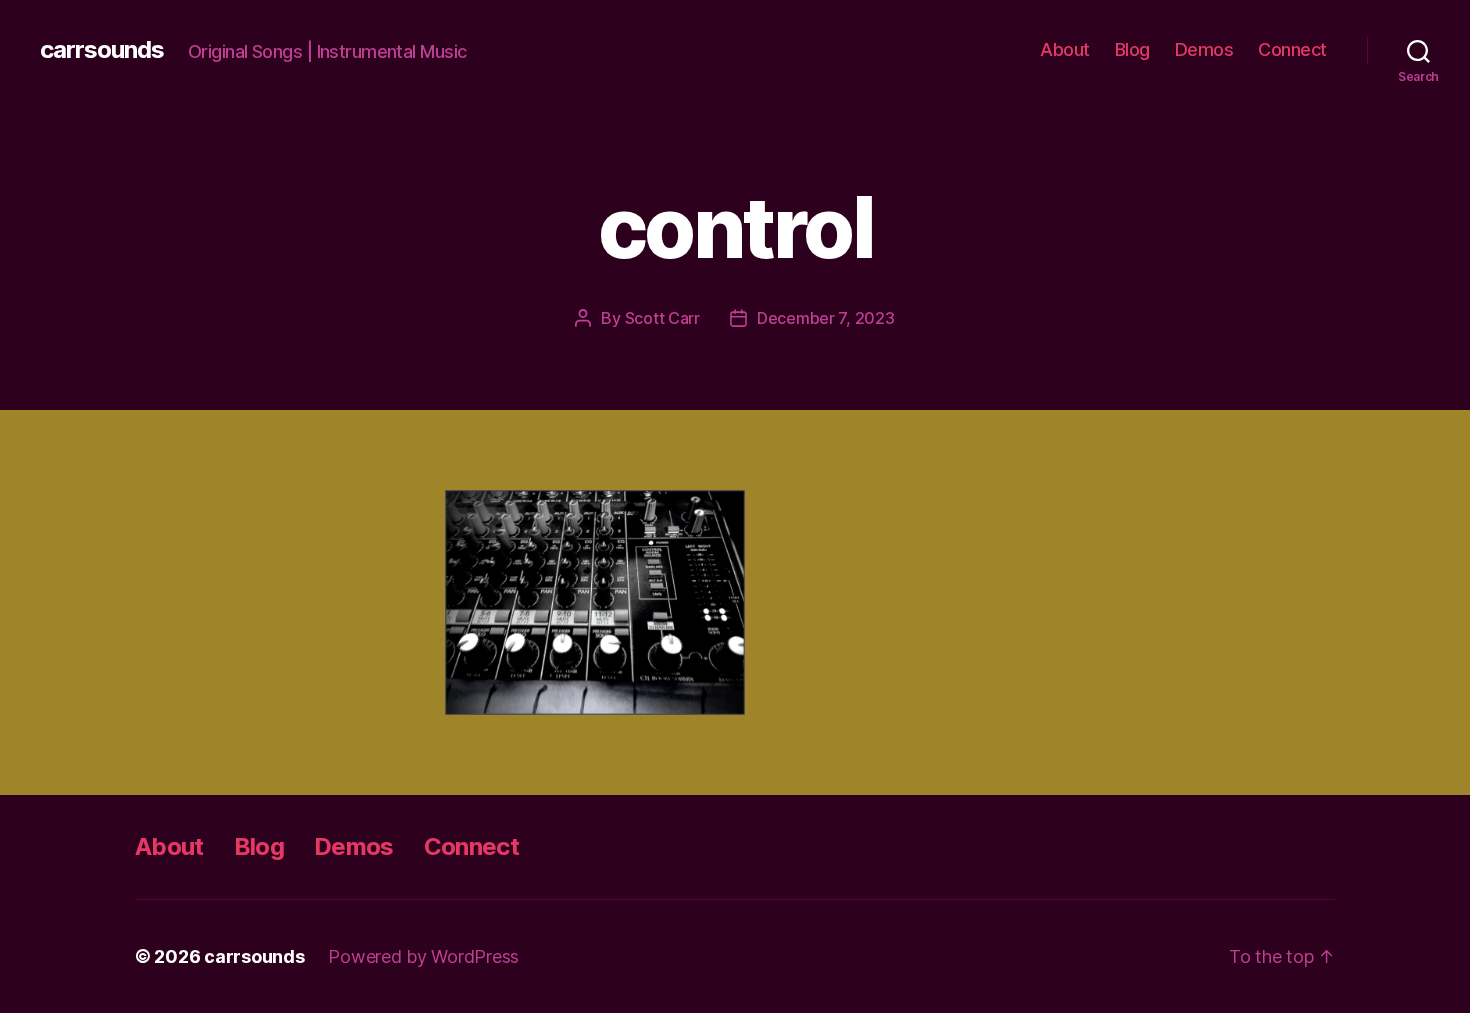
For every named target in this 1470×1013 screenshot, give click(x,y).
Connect (1292, 49)
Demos (1204, 49)
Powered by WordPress (423, 956)
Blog (1132, 49)
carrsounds (102, 50)
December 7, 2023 (826, 318)
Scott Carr (662, 318)
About (1065, 49)
